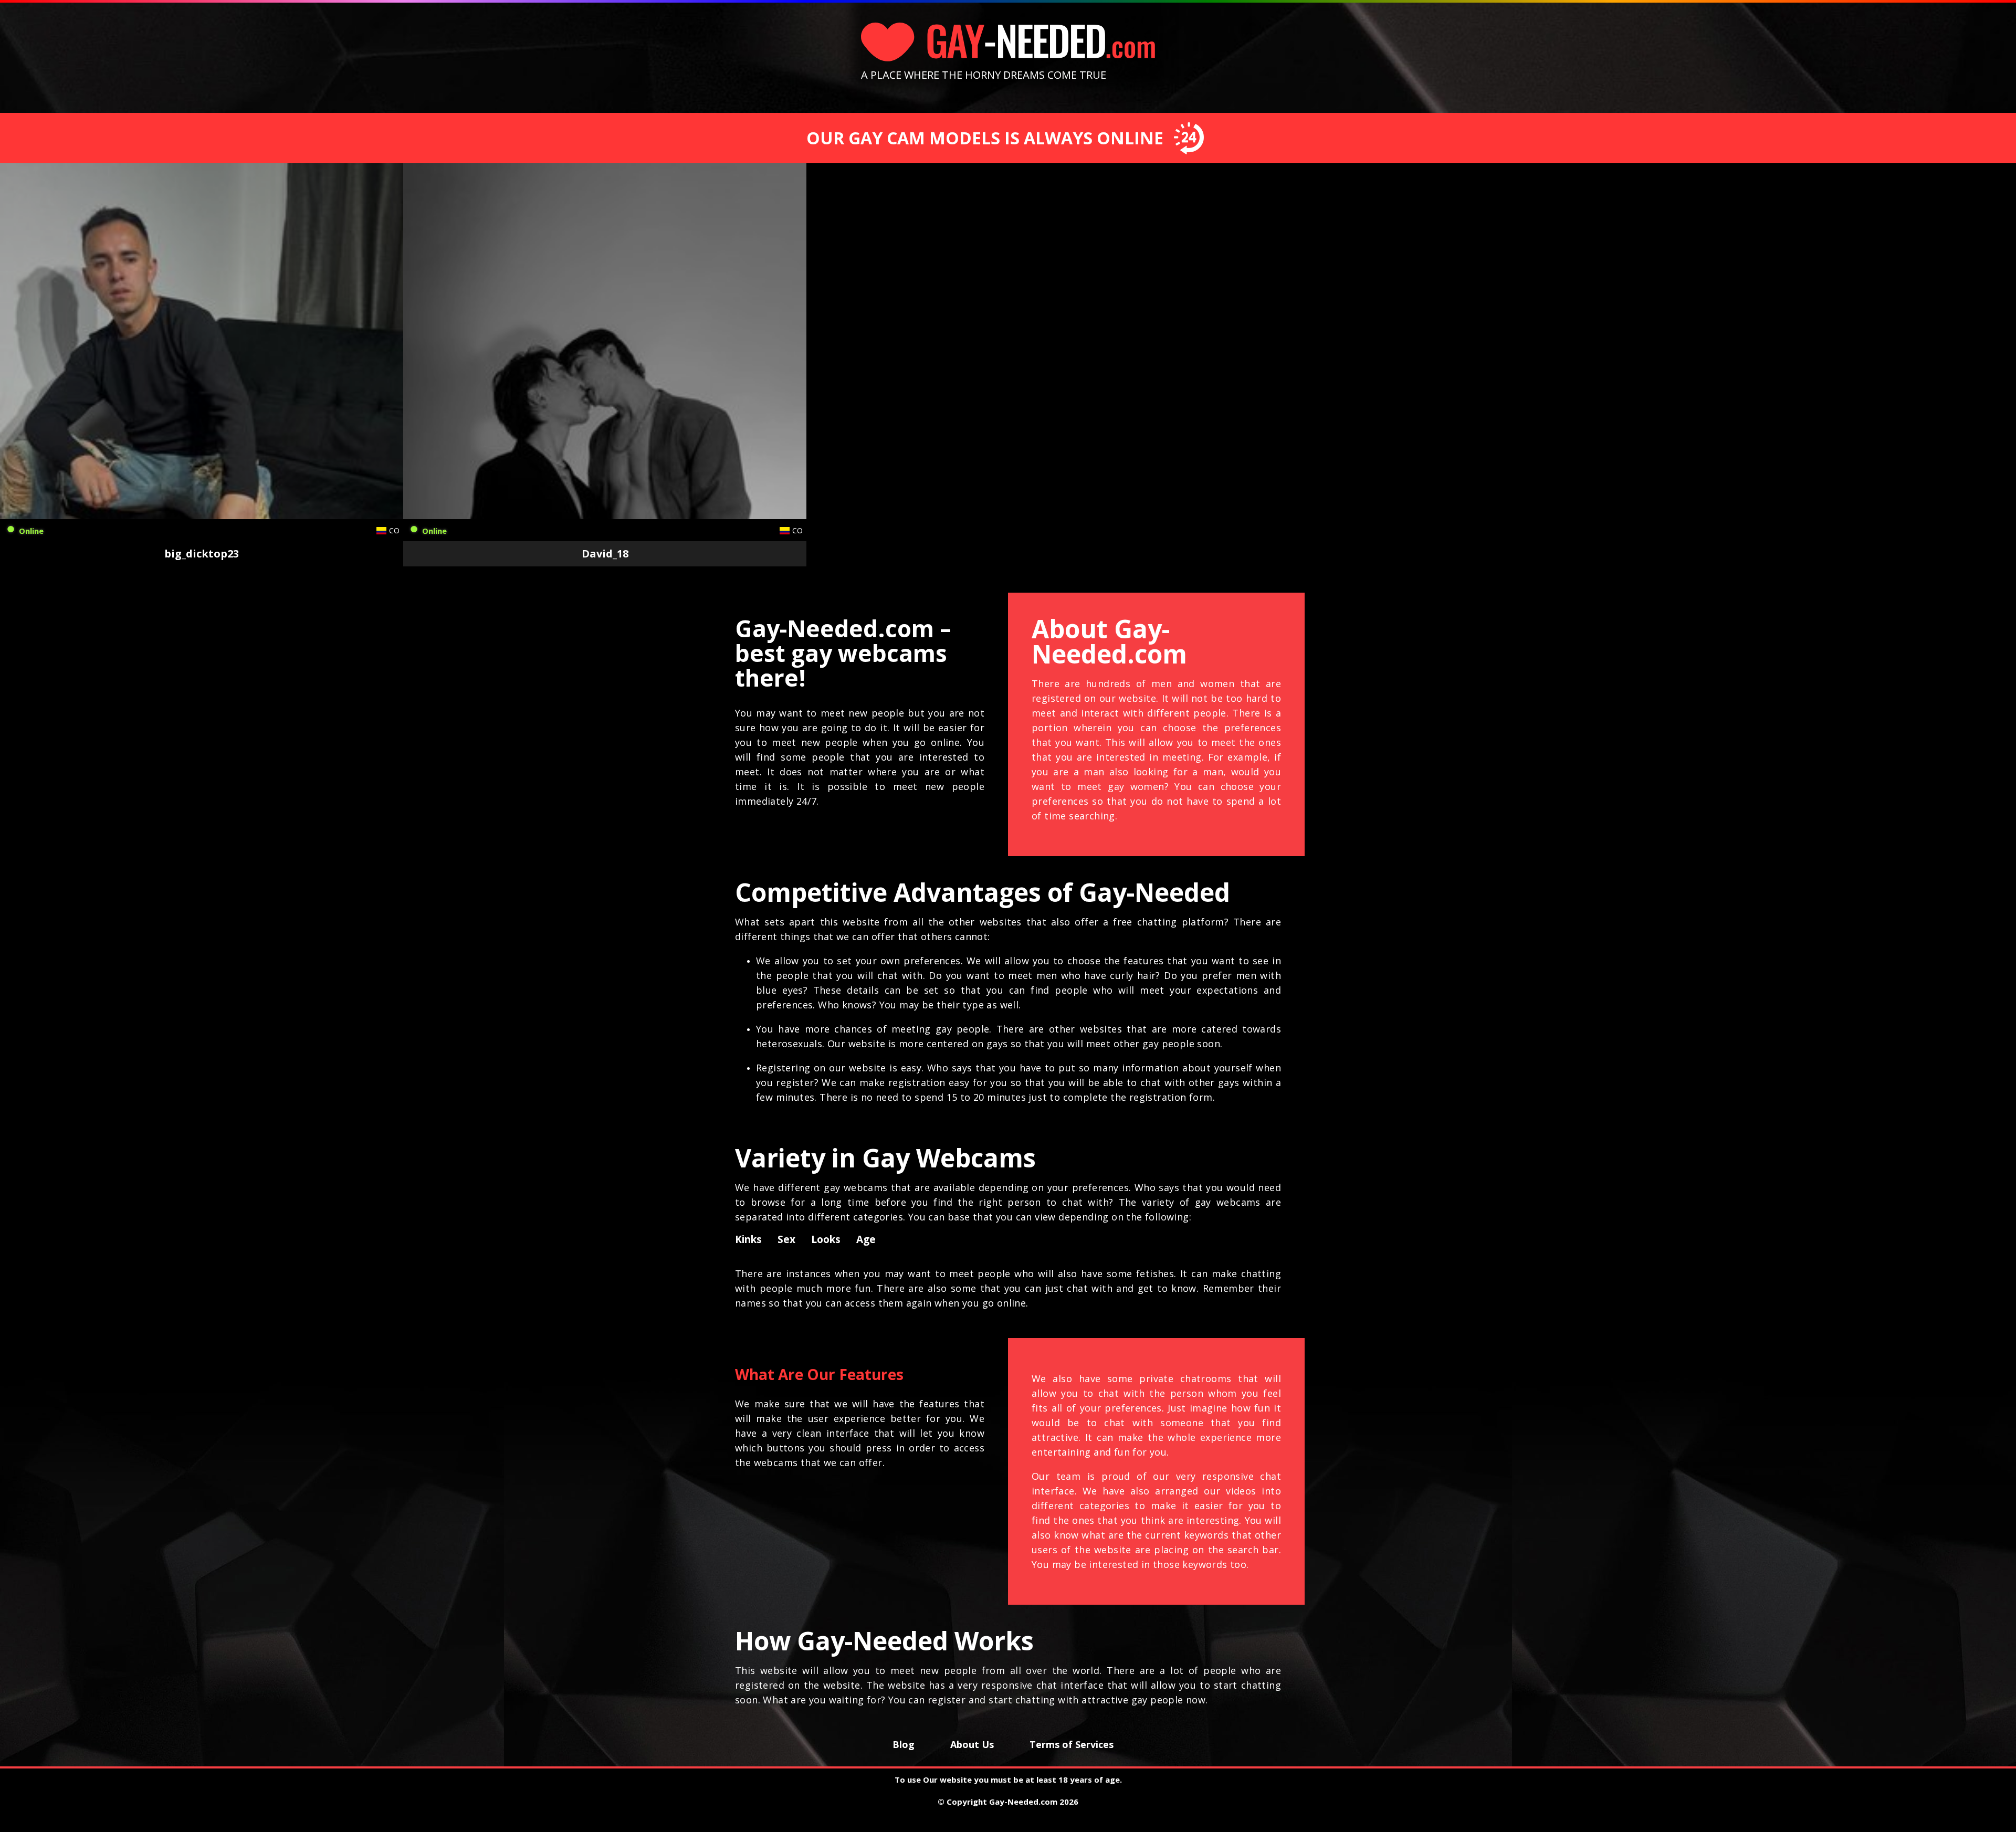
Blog (904, 1744)
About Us (972, 1744)
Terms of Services (1072, 1744)
